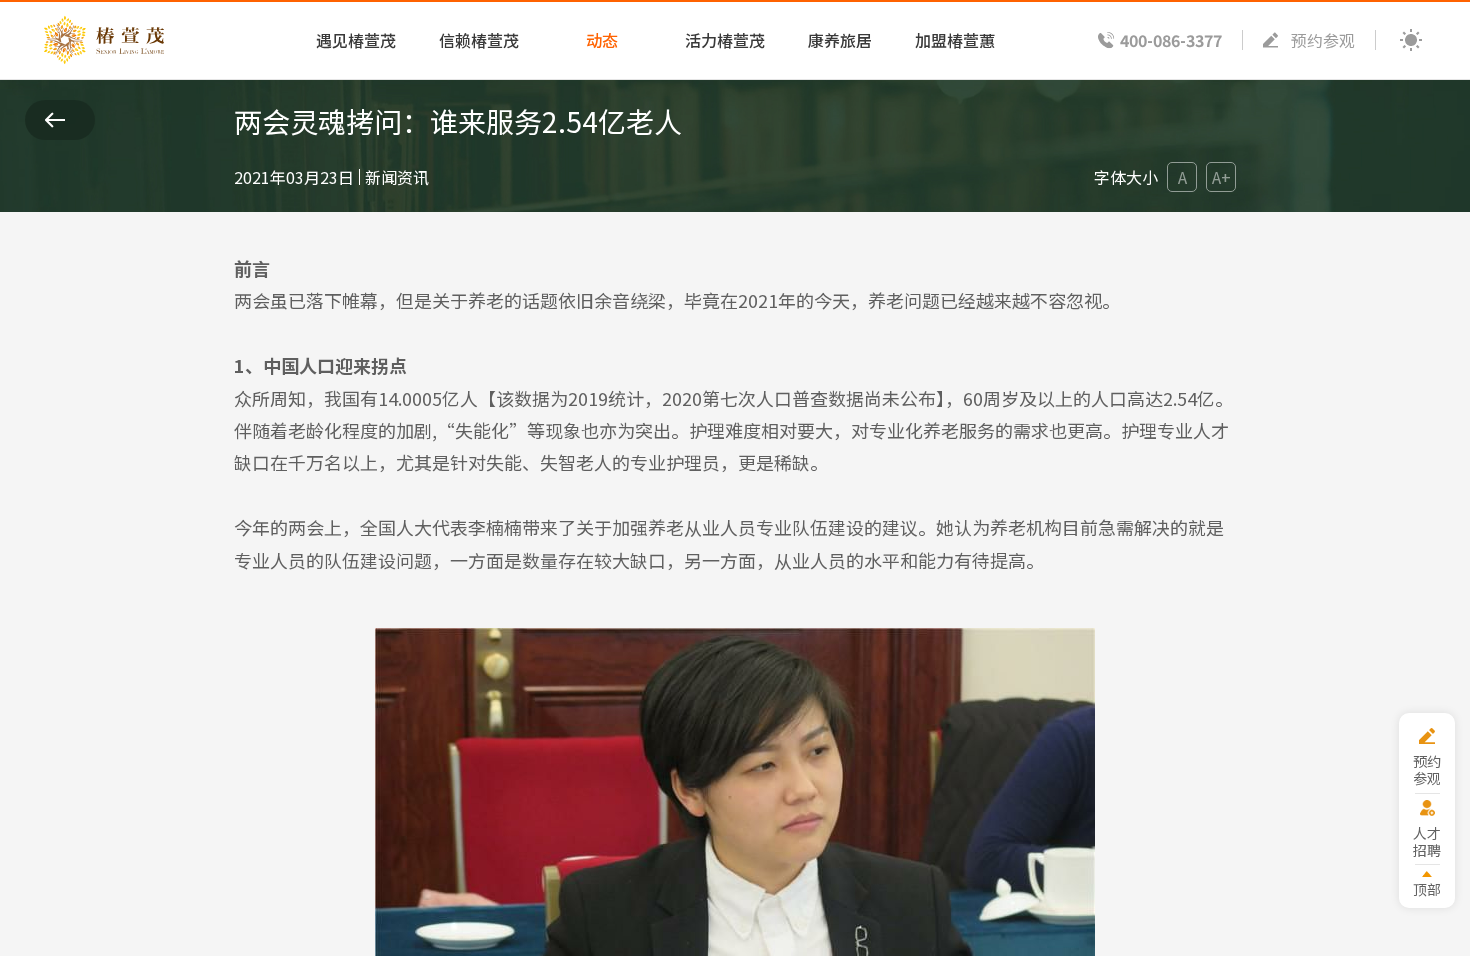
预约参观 (1323, 40)
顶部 (1427, 888)
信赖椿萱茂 (479, 40)
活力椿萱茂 (725, 40)
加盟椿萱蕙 (955, 40)
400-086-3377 (1171, 40)
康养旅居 (840, 40)
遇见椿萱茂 (356, 40)
